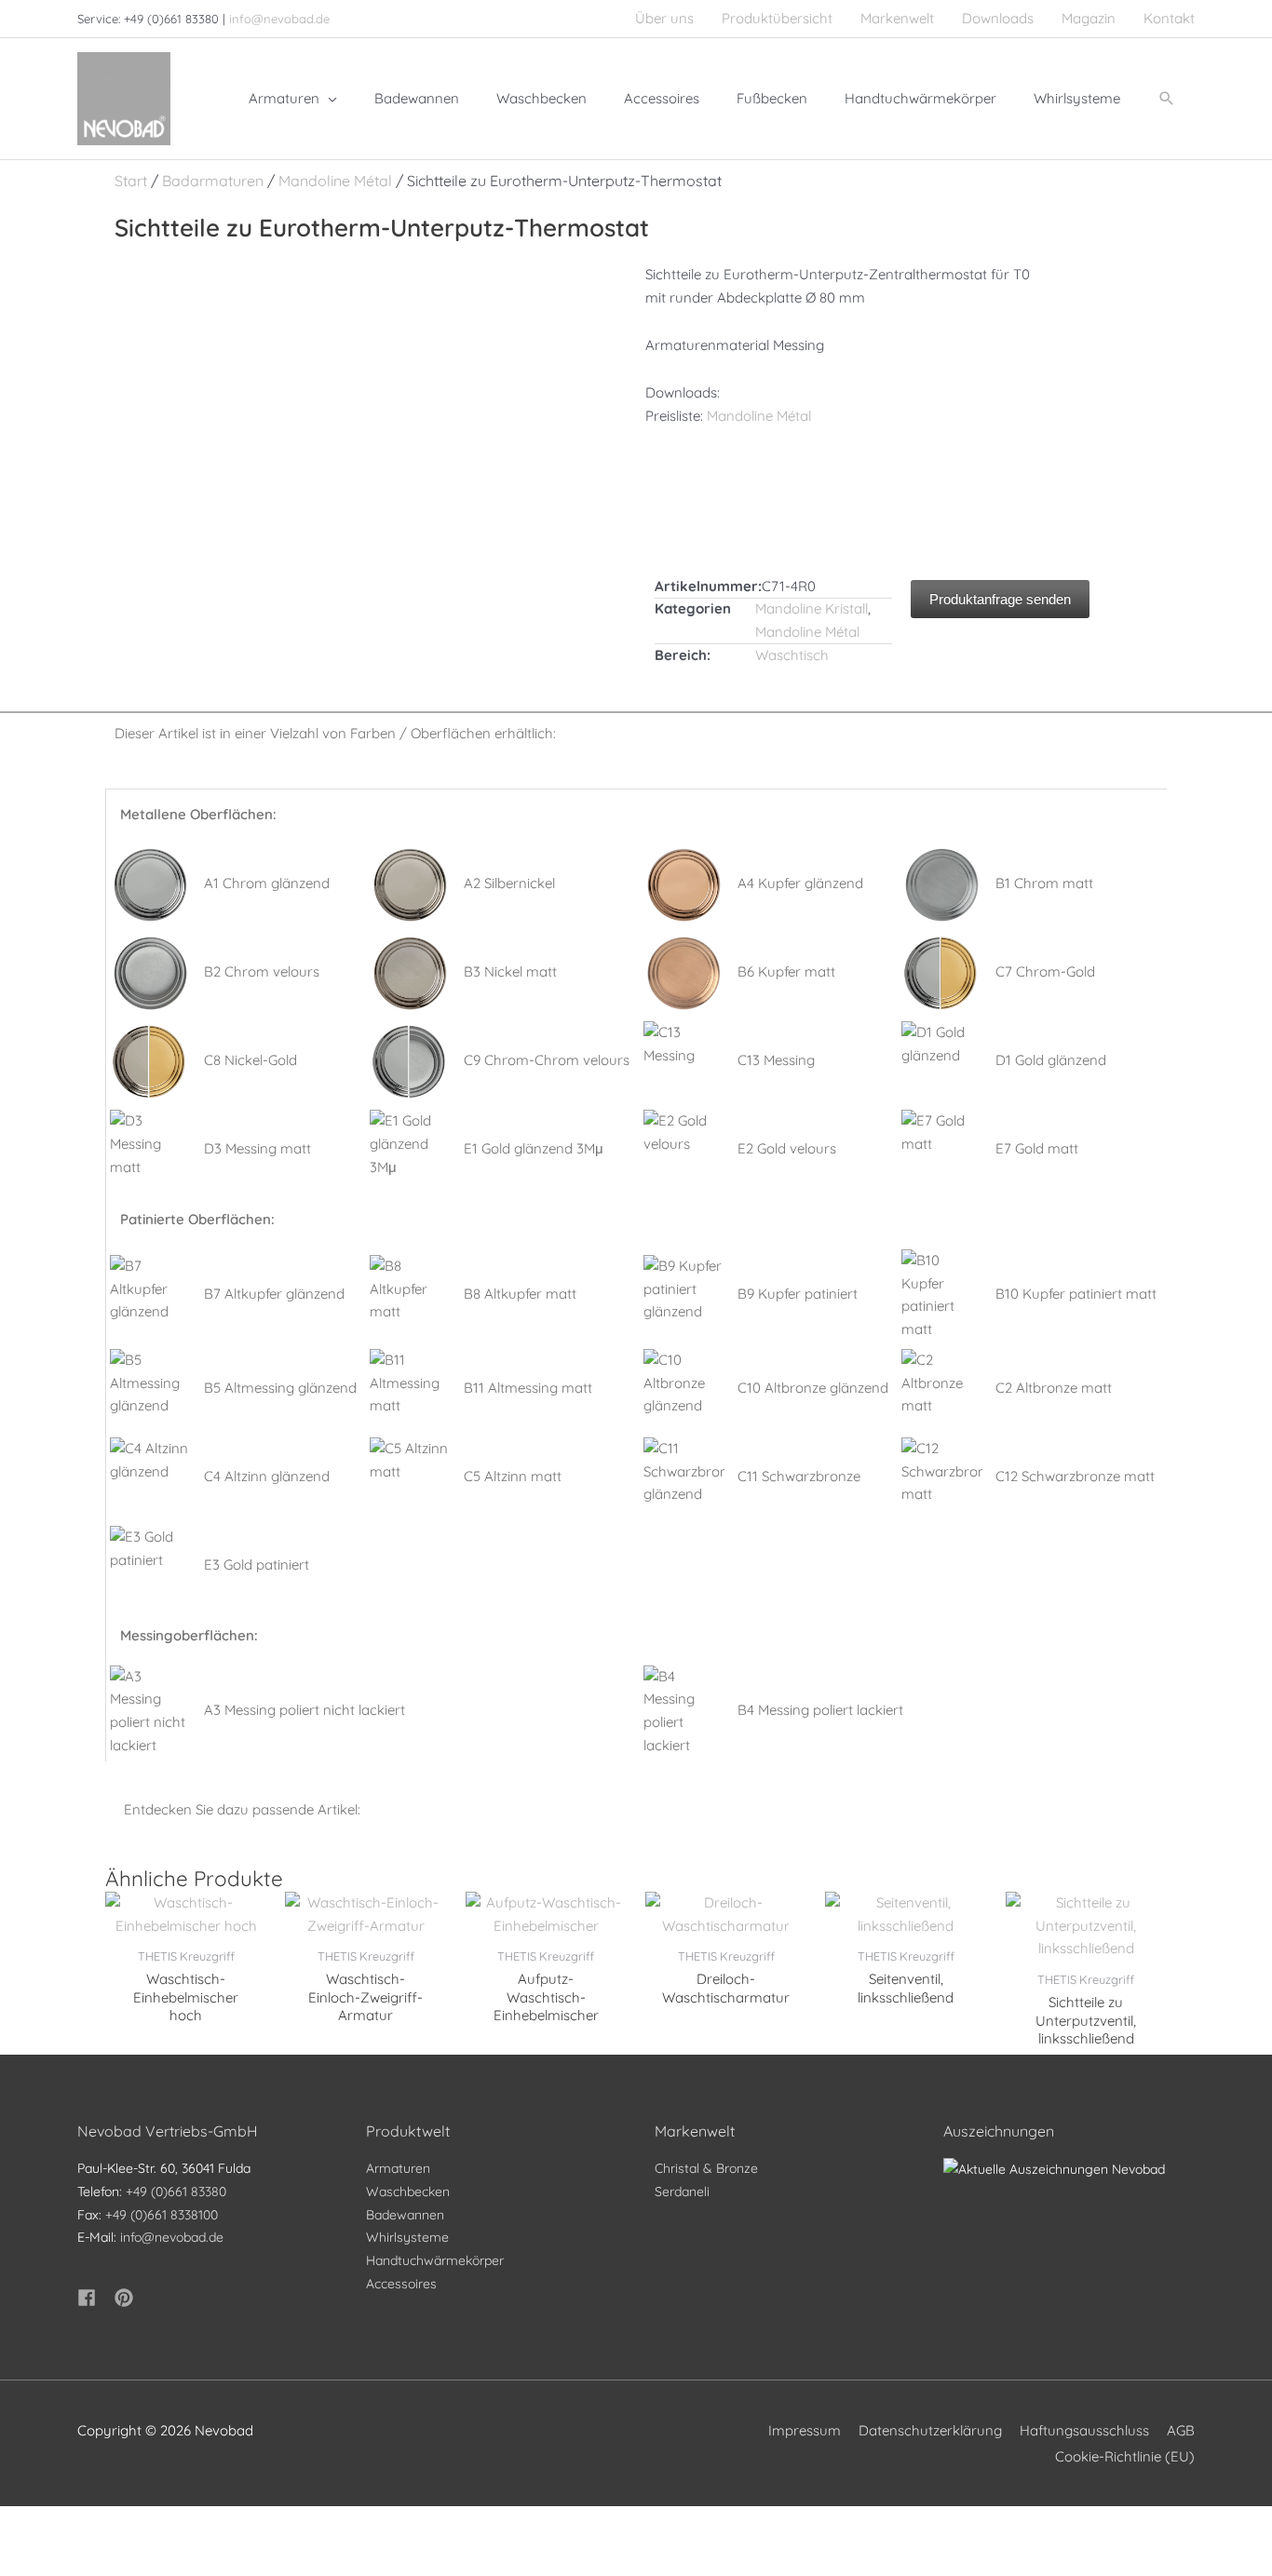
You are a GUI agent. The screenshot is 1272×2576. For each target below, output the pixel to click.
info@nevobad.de (279, 19)
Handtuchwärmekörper (435, 2260)
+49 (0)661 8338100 (162, 2215)
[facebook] (94, 2298)
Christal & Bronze (706, 2168)
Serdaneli (682, 2192)
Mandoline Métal (335, 181)
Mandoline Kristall (812, 608)
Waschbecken (408, 2192)
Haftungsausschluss (1084, 2430)
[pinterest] (127, 2298)
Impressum (805, 2430)
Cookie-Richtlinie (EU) (1125, 2456)
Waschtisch (792, 655)
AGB (1181, 2430)
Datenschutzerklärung (930, 2430)
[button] (1167, 99)
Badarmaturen (213, 181)
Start (131, 181)
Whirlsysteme (407, 2237)
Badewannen (405, 2215)
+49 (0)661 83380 (176, 2192)
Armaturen (398, 2168)
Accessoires (401, 2284)
